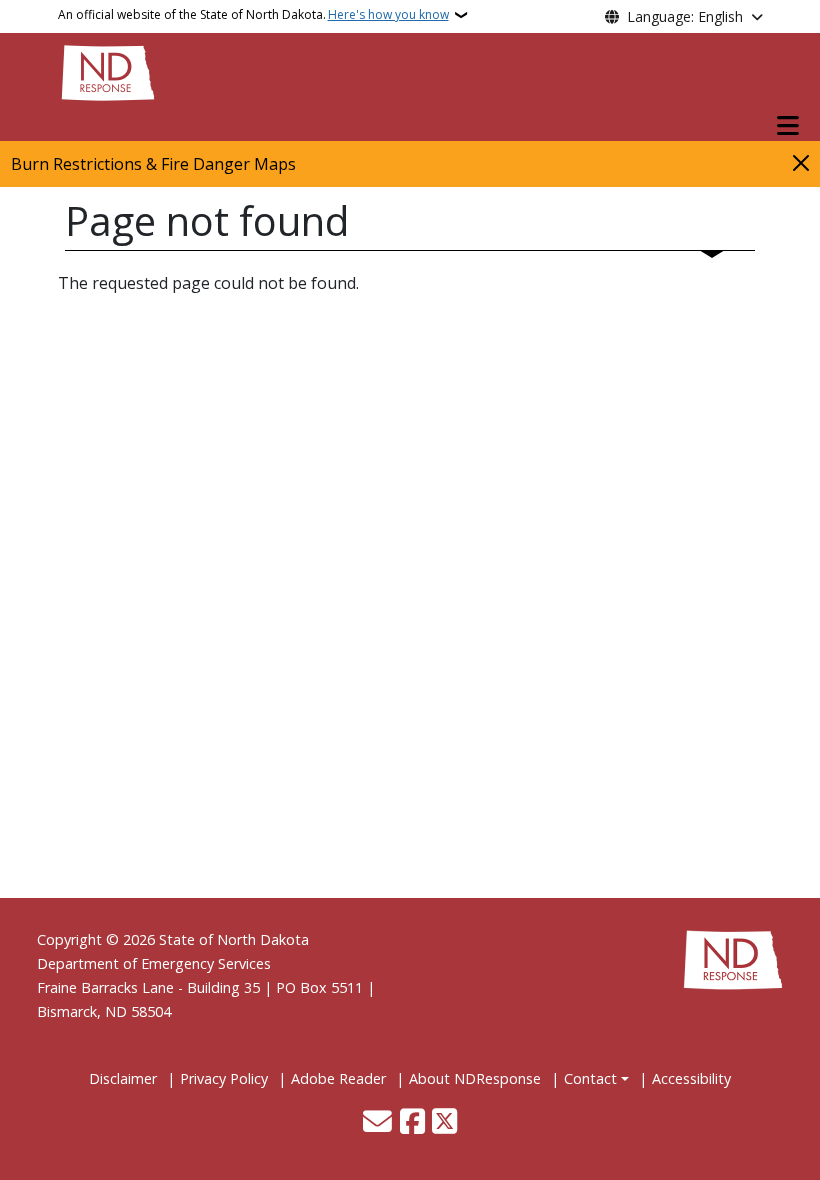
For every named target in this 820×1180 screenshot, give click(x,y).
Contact (590, 1078)
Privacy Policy (224, 1078)
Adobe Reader (338, 1078)
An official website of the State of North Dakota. (253, 14)
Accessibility (691, 1078)
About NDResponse (475, 1078)
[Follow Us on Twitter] (444, 1123)
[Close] (801, 162)
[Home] (108, 71)
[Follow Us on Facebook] (412, 1123)
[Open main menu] (788, 126)
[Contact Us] (377, 1123)
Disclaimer (123, 1078)
